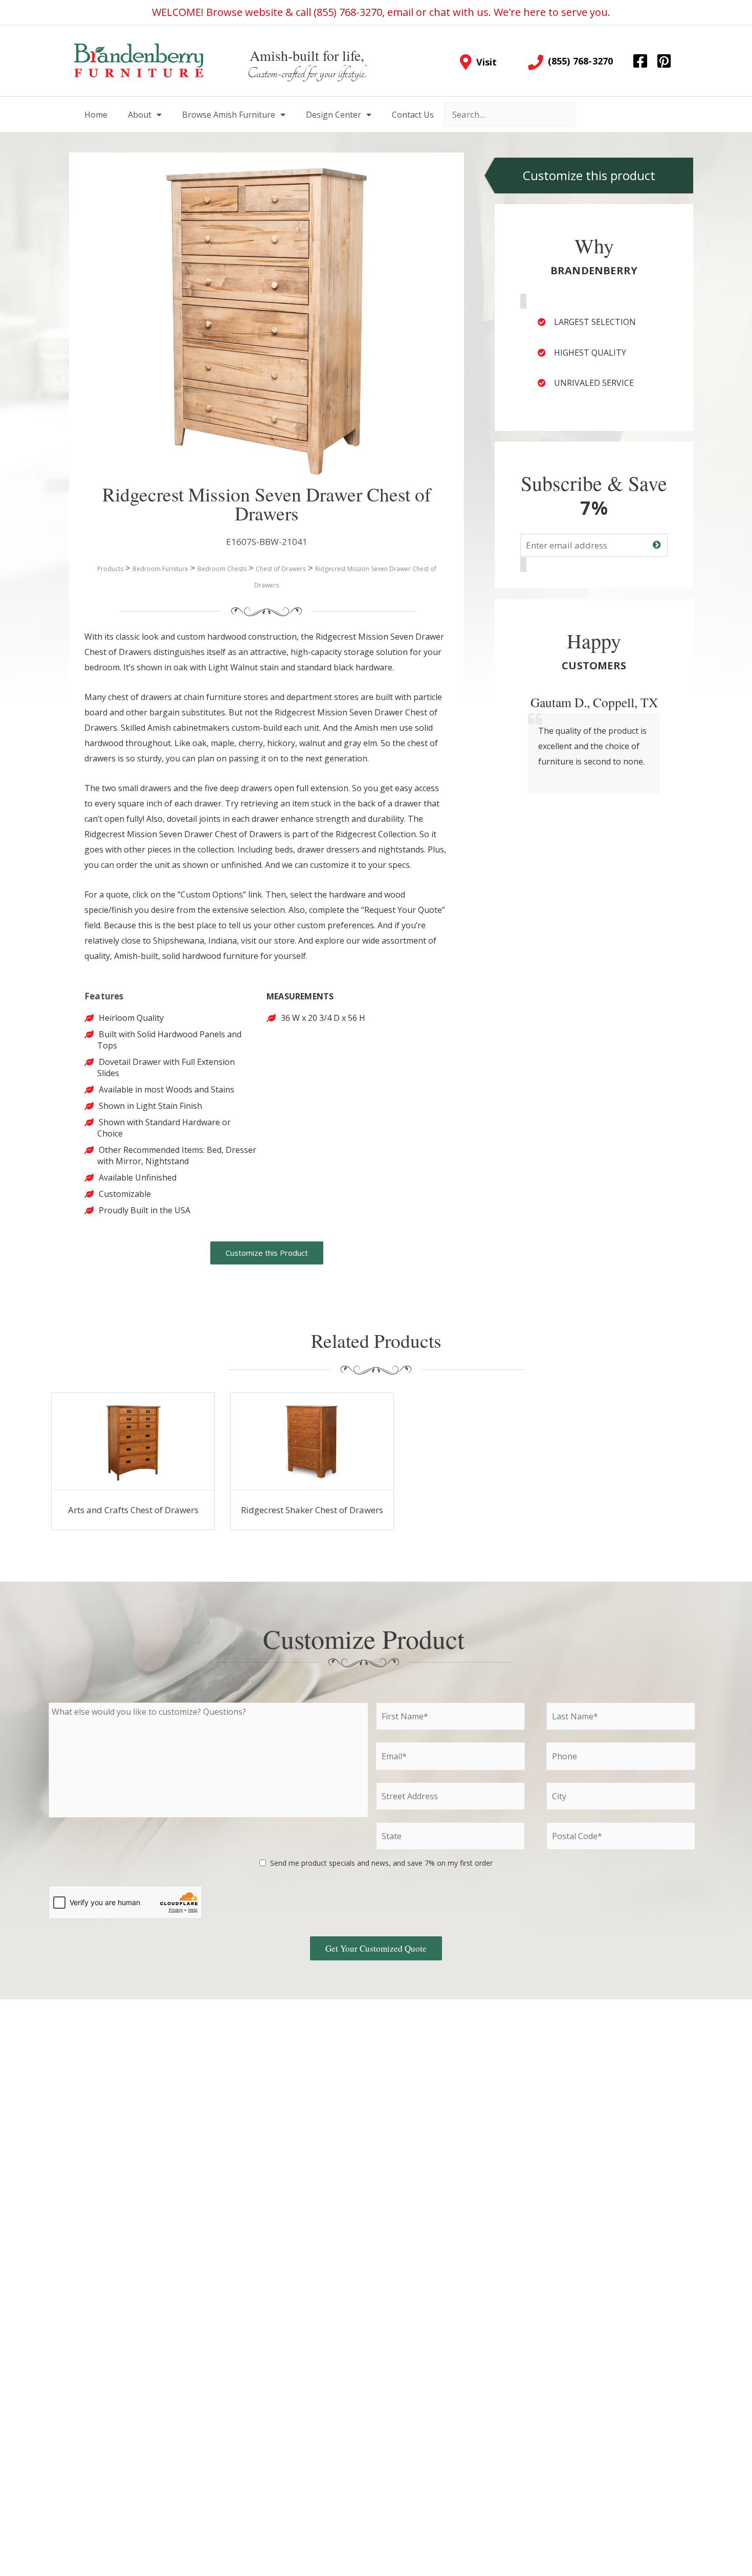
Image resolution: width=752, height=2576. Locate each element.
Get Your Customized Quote (376, 1948)
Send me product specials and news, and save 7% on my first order (381, 1863)
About (140, 115)
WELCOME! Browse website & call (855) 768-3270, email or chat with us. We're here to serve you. (381, 12)
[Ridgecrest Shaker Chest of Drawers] (312, 1442)
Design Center (334, 115)
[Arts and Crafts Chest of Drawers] (133, 1442)
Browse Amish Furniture (229, 115)
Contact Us (413, 115)
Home (96, 115)
